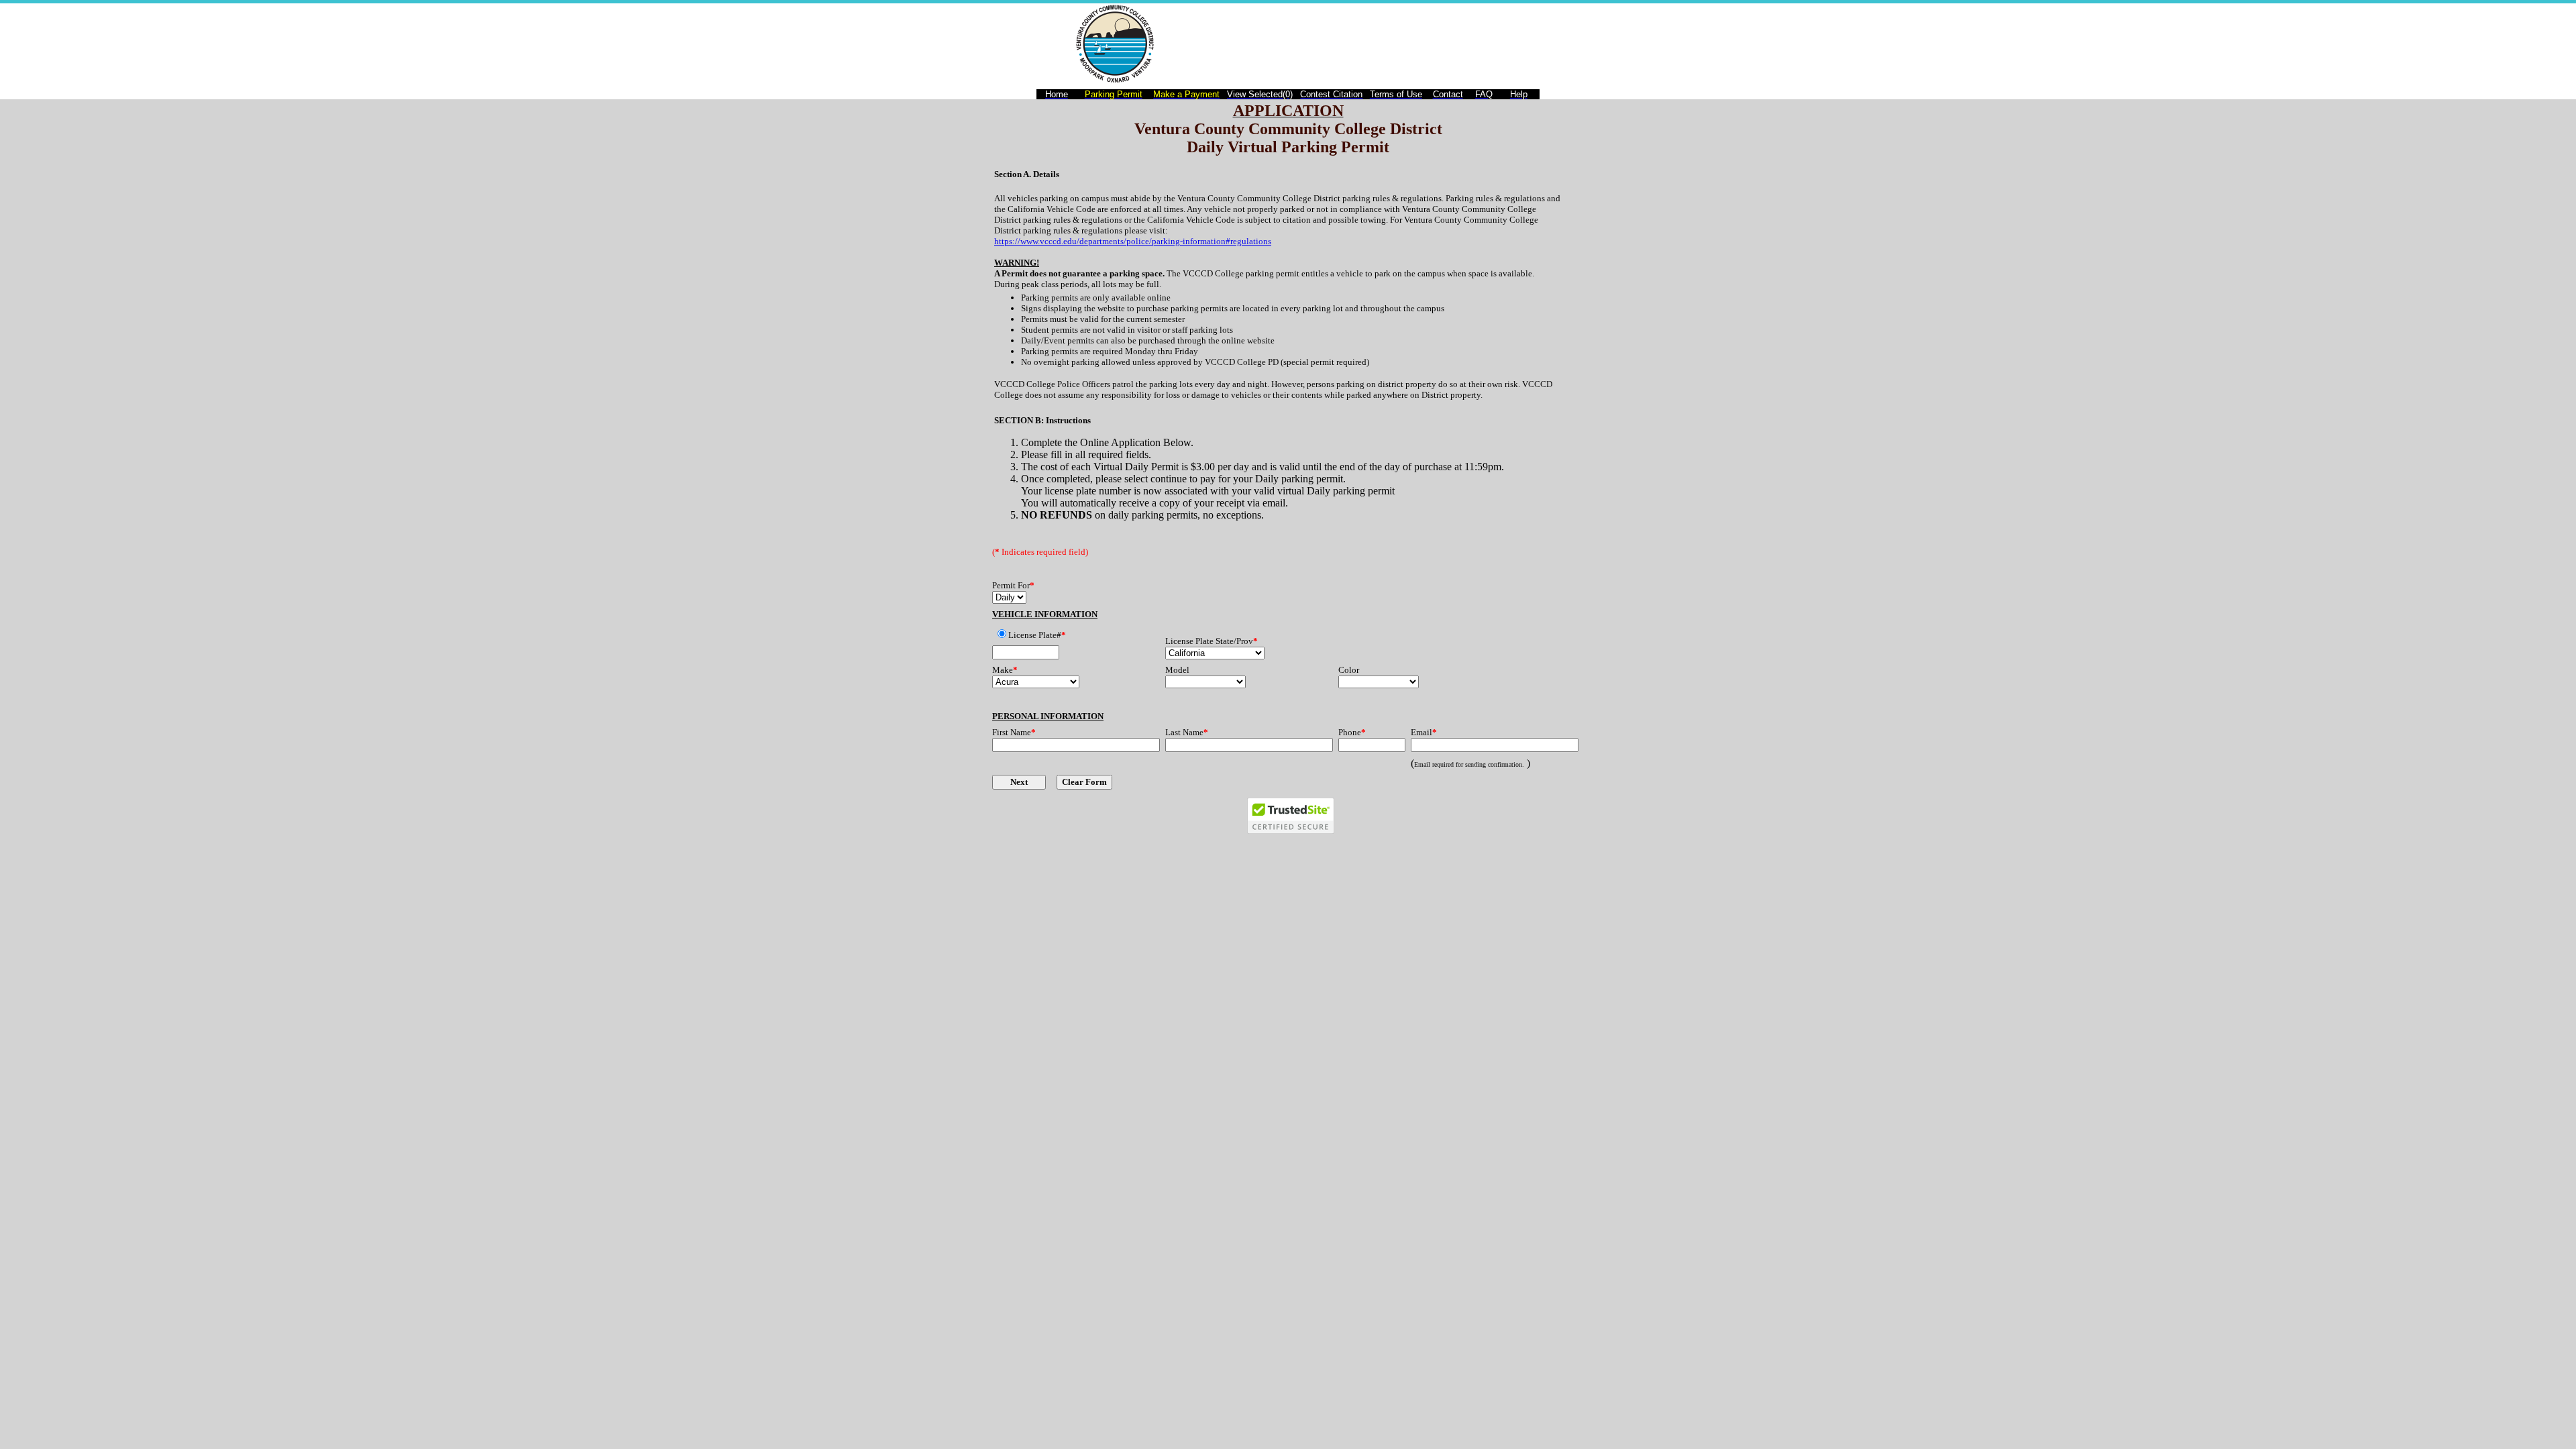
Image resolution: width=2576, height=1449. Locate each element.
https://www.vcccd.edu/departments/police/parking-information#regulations (1133, 241)
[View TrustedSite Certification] (1291, 830)
